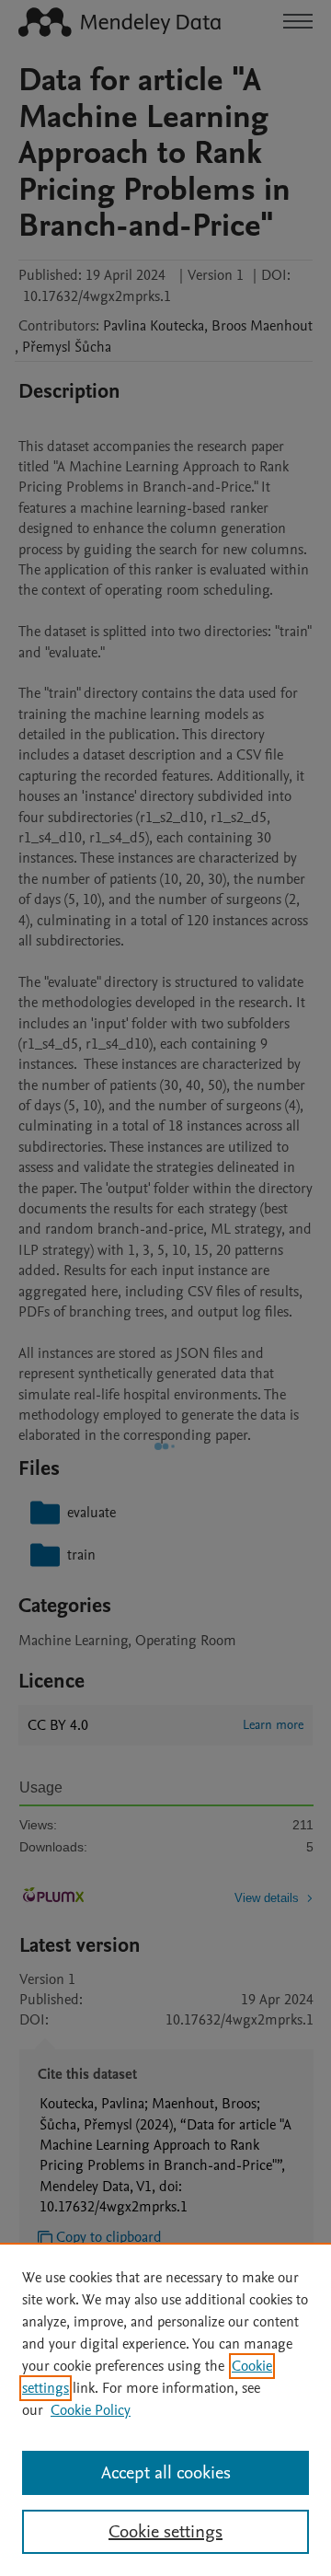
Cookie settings (165, 2532)
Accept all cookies (166, 2473)
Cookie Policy (91, 2410)
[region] (165, 2409)
